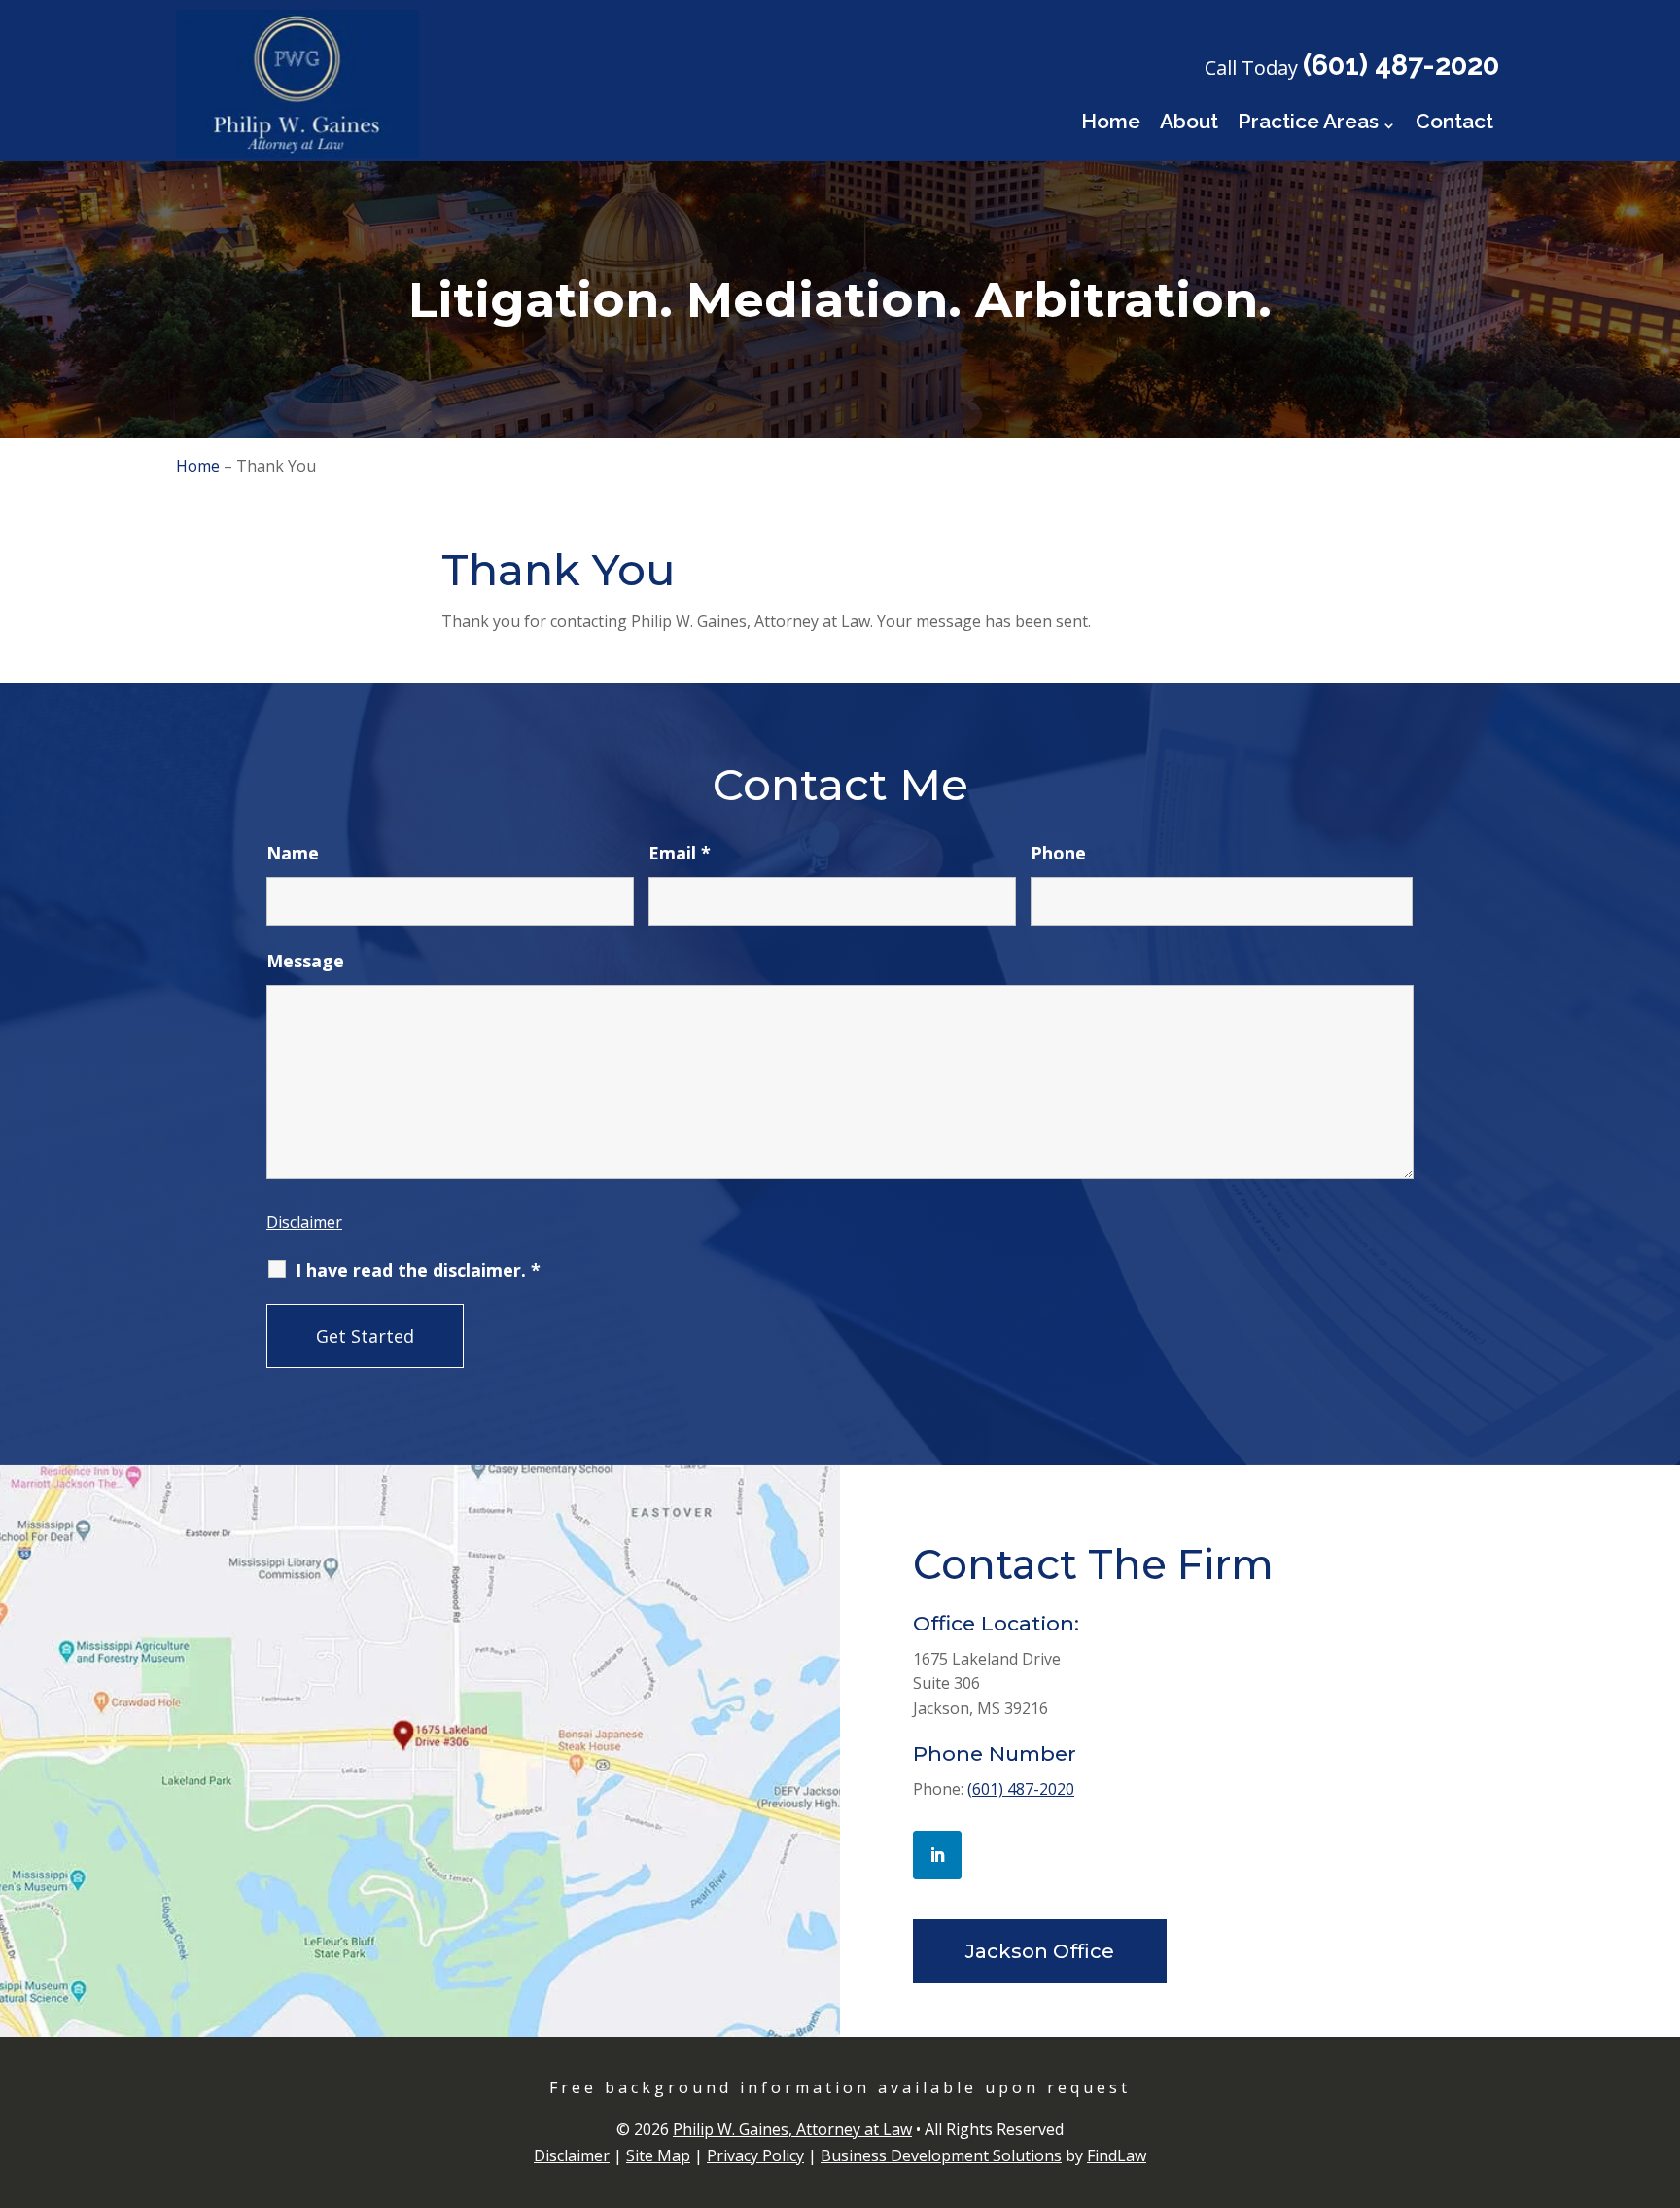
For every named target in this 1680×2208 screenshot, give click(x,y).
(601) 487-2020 (1401, 65)
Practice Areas (1308, 121)
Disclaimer (304, 1222)
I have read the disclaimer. (418, 1270)
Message (305, 961)
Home (1111, 121)
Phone (1058, 853)
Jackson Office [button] (1040, 1951)
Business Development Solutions (941, 2155)
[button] (1661, 2067)
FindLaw (1117, 2155)
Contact (1454, 121)
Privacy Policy (755, 2155)
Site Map (658, 2155)
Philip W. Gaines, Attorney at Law (792, 2129)
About (1189, 121)
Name (293, 853)
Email (680, 853)
